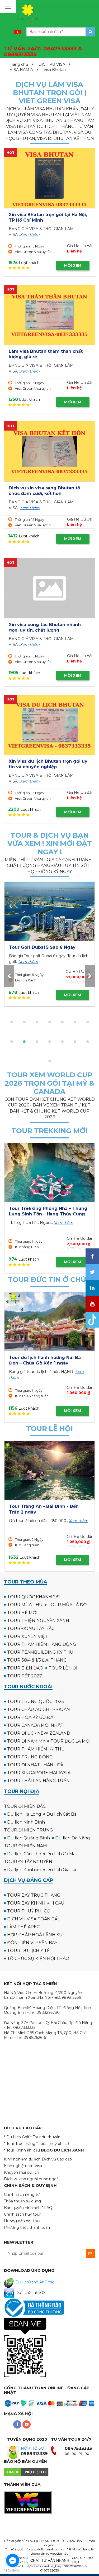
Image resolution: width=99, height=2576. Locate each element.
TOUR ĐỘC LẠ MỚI (70, 1741)
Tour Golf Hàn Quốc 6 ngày (40, 947)
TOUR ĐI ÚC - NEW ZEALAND (39, 1733)
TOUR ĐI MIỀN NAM (25, 1846)
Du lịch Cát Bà (62, 1814)
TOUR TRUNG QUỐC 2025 (36, 1702)
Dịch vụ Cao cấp (57, 2159)
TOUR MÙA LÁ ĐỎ (67, 1605)
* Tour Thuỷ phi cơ (53, 2144)
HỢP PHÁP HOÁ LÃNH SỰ (35, 1935)
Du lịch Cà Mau (63, 1854)
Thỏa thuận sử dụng (22, 2201)
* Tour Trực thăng (20, 2144)
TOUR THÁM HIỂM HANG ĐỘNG (42, 1644)
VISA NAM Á (21, 70)
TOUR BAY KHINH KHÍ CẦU (36, 1903)
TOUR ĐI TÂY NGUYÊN (28, 1862)
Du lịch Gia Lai (61, 1870)
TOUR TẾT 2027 (25, 1676)
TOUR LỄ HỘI (63, 1668)
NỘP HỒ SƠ (32, 2448)
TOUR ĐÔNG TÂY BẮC (31, 1628)
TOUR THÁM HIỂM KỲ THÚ (36, 1749)
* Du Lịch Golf (17, 2137)
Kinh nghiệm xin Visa (23, 2166)
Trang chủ (19, 64)
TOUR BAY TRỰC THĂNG (34, 1895)
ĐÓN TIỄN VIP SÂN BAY (32, 1943)
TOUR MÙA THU (25, 1605)
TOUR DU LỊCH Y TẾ (29, 1951)
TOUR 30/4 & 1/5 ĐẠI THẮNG (37, 1660)
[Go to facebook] (13, 2560)
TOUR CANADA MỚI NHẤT (35, 1725)
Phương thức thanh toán (27, 2227)
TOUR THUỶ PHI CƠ (29, 1911)
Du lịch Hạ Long (24, 1814)
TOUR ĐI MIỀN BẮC (25, 1806)
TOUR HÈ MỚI (22, 1613)
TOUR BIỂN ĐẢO (25, 1668)
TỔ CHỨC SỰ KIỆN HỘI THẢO (38, 1959)
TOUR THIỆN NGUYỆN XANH (38, 1621)
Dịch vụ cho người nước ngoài (32, 2179)
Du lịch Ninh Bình (26, 1822)
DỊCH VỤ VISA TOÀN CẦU (34, 1919)
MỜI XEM (73, 265)
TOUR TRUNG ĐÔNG (30, 1757)
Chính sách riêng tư (22, 2195)
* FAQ (47, 2208)
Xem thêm (30, 235)
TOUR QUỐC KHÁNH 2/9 (33, 1597)
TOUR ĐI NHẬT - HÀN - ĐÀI (36, 1765)
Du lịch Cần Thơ (24, 1854)
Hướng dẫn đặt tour (22, 2221)
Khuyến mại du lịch (22, 2172)
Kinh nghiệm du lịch (22, 2159)
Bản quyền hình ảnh (22, 2208)
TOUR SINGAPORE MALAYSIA (39, 1773)
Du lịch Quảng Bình (29, 1838)
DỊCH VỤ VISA (52, 64)
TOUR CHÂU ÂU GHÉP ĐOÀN (39, 1709)
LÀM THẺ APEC (23, 1927)
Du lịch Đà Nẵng (73, 1838)
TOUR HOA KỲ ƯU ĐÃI (31, 1717)
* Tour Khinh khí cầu (22, 2150)
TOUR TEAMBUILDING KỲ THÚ (40, 1652)
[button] (12, 1022)
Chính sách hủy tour (22, 2214)
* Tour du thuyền (45, 2137)
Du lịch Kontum (24, 1870)
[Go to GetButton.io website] (13, 2571)
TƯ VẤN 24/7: (43, 52)
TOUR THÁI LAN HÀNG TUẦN (38, 1781)
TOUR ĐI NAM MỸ (26, 1741)
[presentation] (9, 976)
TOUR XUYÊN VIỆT (27, 1636)
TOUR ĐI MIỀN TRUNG (29, 1830)
